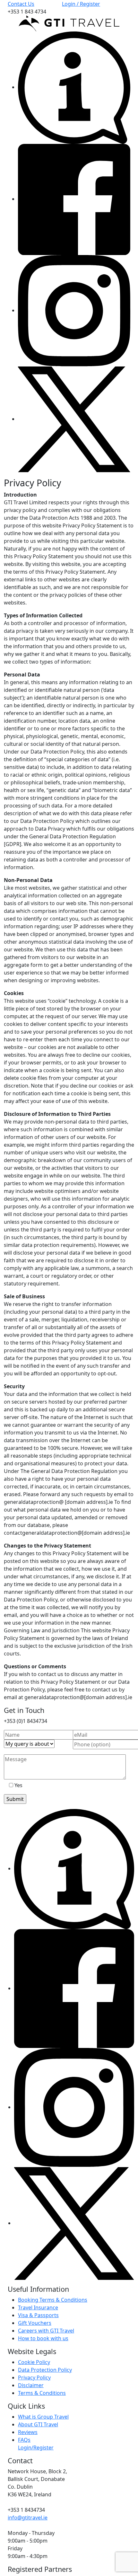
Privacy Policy (34, 2378)
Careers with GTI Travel (46, 2331)
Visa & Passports (38, 2315)
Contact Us (21, 4)
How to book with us (43, 2338)
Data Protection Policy (45, 2370)
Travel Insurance (38, 2307)
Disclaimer (31, 2385)
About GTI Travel (38, 2424)
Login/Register (36, 2448)
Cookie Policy (34, 2362)
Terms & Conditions (42, 2393)
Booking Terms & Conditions (53, 2300)
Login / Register (81, 4)
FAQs (24, 2440)
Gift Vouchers (35, 2323)
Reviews (28, 2432)
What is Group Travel (43, 2417)
